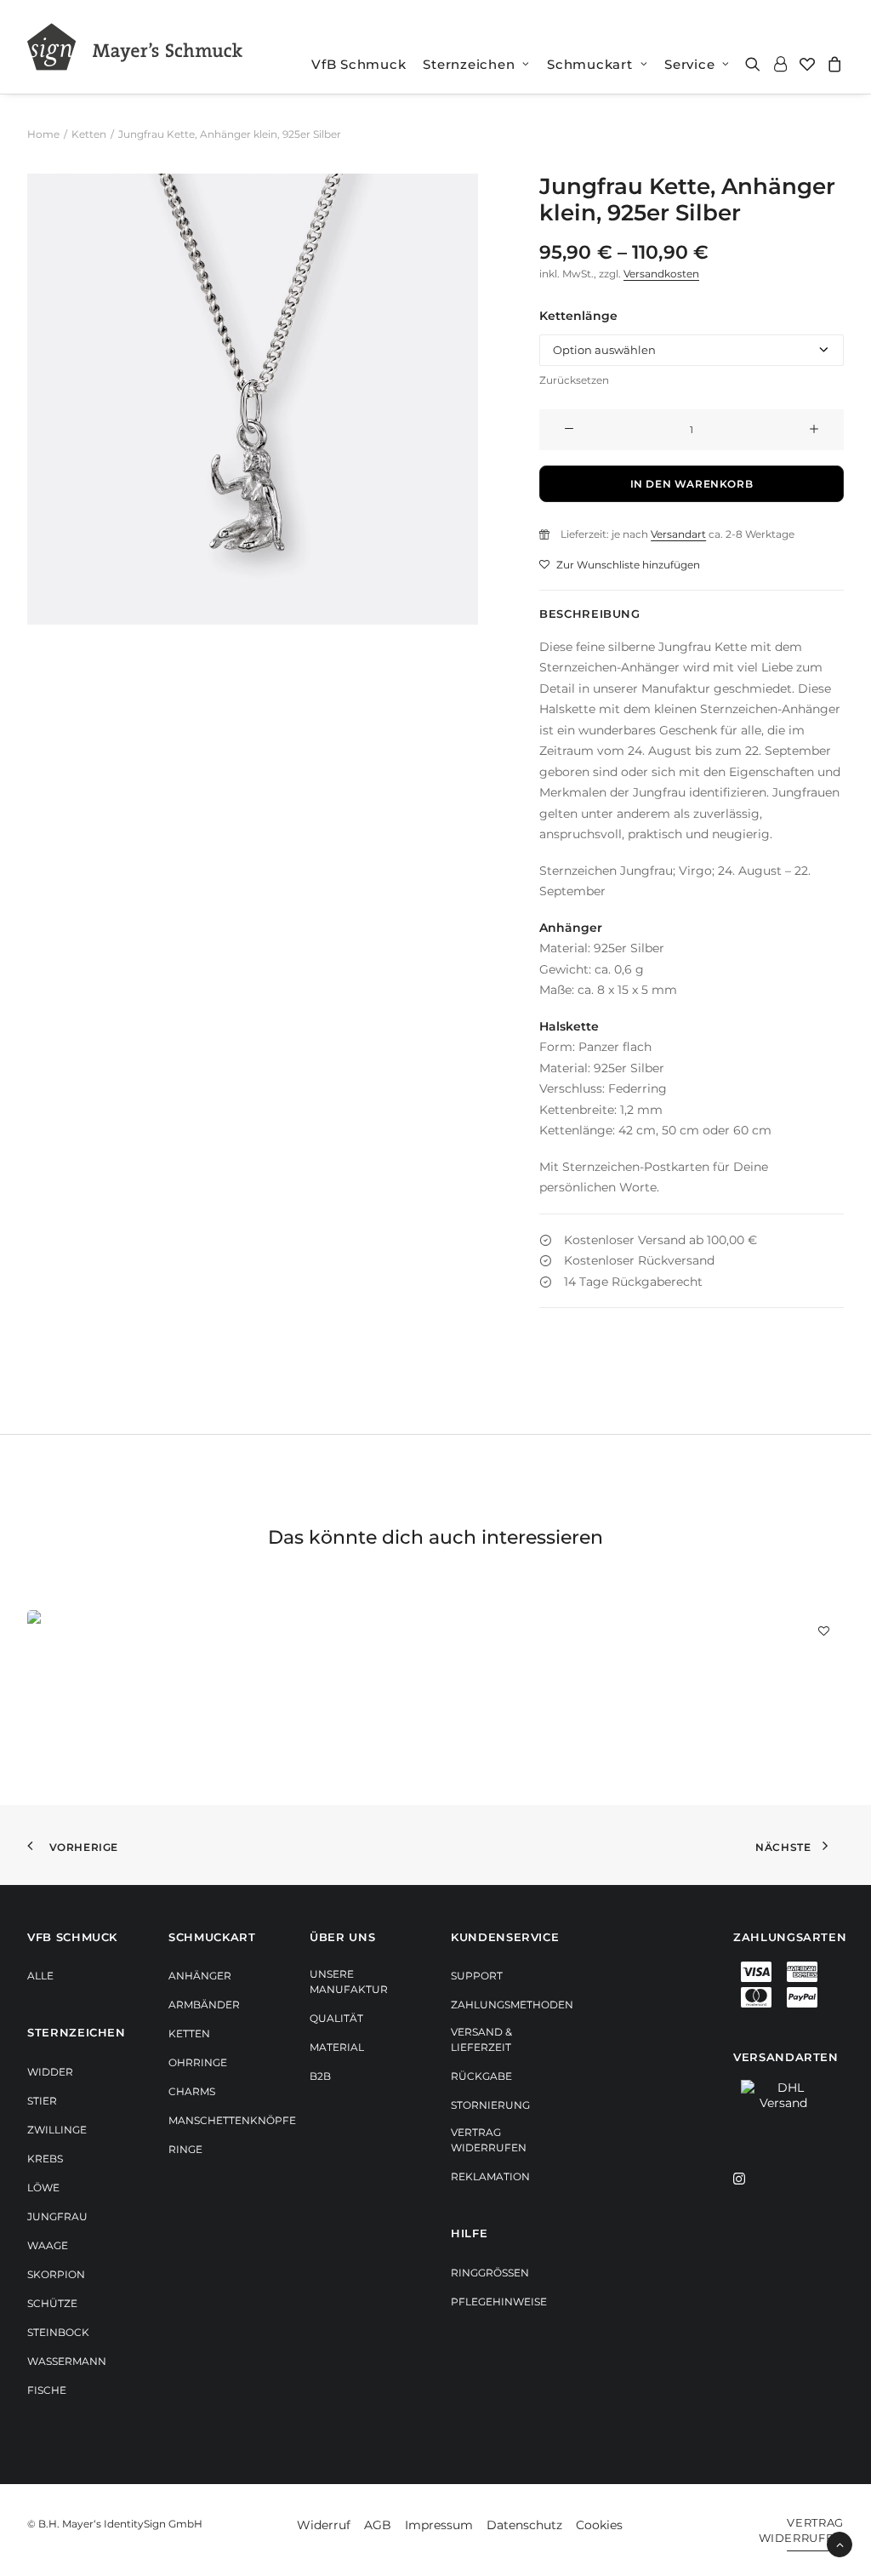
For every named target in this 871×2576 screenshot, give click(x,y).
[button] (756, 64)
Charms (192, 2091)
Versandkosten (661, 274)
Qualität (336, 2018)
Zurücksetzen (574, 380)
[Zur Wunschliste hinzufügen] (824, 1630)
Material (337, 2047)
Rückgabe (481, 2076)
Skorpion (56, 2274)
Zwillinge (57, 2130)
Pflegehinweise (499, 2302)
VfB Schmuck (359, 64)
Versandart (678, 534)
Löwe (43, 2188)
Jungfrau (57, 2216)
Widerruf (324, 2525)
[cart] (832, 64)
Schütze (52, 2303)
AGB (378, 2525)
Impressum (439, 2525)
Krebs (45, 2159)
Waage (48, 2245)
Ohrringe (198, 2062)
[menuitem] (359, 64)
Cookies (599, 2525)
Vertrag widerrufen (489, 2140)
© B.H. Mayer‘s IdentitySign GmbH (115, 2524)
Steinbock (58, 2332)
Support (477, 1976)
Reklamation (490, 2176)
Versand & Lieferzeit (481, 2039)
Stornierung (490, 2105)
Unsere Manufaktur (349, 1982)
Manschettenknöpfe (232, 2120)
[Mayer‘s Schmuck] (135, 47)
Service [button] (689, 64)
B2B (320, 2076)
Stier (42, 2101)
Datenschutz (524, 2525)
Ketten (89, 134)
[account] (780, 64)
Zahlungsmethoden (512, 2005)
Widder (50, 2072)
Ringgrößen (490, 2273)
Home (43, 134)
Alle (40, 1976)
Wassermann (67, 2361)
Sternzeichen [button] (469, 64)
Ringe (185, 2149)
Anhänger (200, 1976)
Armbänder (204, 2005)
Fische (47, 2390)
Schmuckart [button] (590, 64)
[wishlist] (807, 64)
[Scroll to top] (840, 2544)
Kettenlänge (578, 316)
